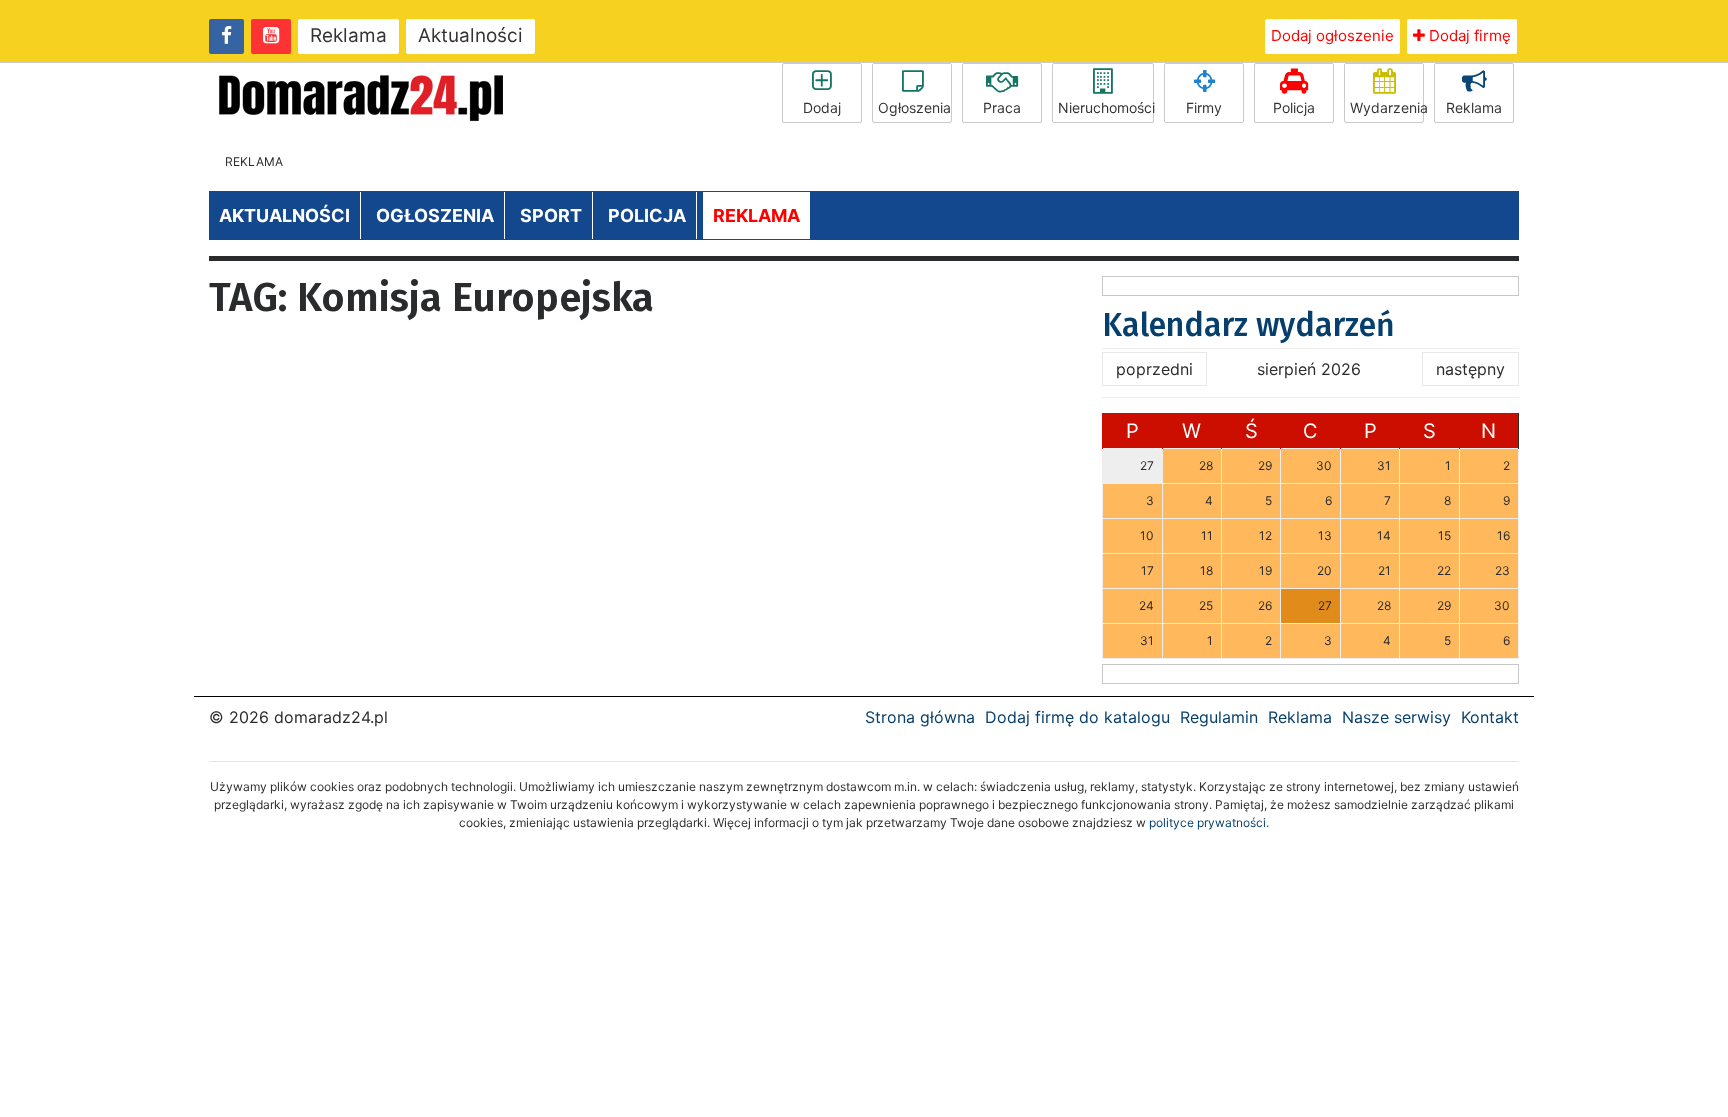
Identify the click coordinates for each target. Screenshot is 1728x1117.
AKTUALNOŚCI (284, 215)
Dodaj (822, 107)
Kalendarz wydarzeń (1248, 325)
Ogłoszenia (914, 107)
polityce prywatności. (1209, 822)
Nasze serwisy (1396, 717)
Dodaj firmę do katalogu (1077, 717)
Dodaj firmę (1468, 35)
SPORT (551, 215)
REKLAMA (756, 215)
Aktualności (470, 35)
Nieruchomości (1106, 107)
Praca (1002, 107)
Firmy (1204, 107)
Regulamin (1219, 717)
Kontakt (1490, 717)
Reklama (348, 35)
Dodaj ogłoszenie (1332, 35)
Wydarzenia (1387, 107)
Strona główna (920, 717)
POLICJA (647, 215)
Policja (1294, 107)
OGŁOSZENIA (435, 215)
